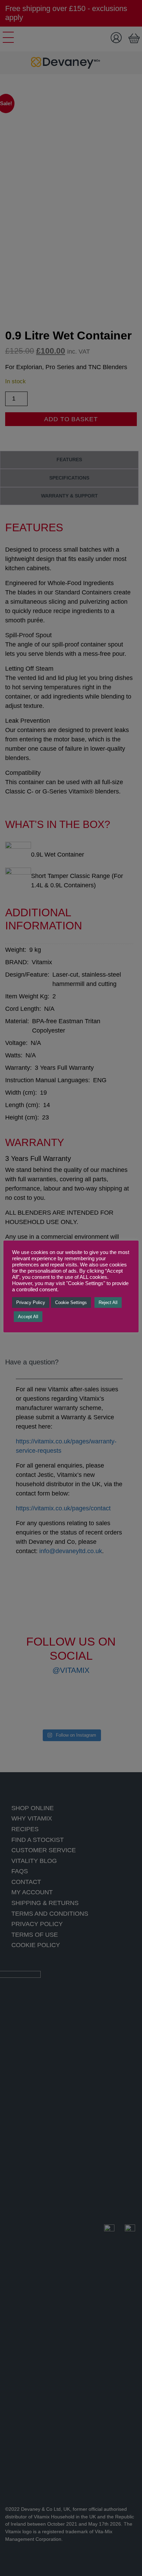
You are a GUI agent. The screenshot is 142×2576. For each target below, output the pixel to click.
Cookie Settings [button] (71, 1302)
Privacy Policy (31, 1302)
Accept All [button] (28, 1317)
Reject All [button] (108, 1302)
